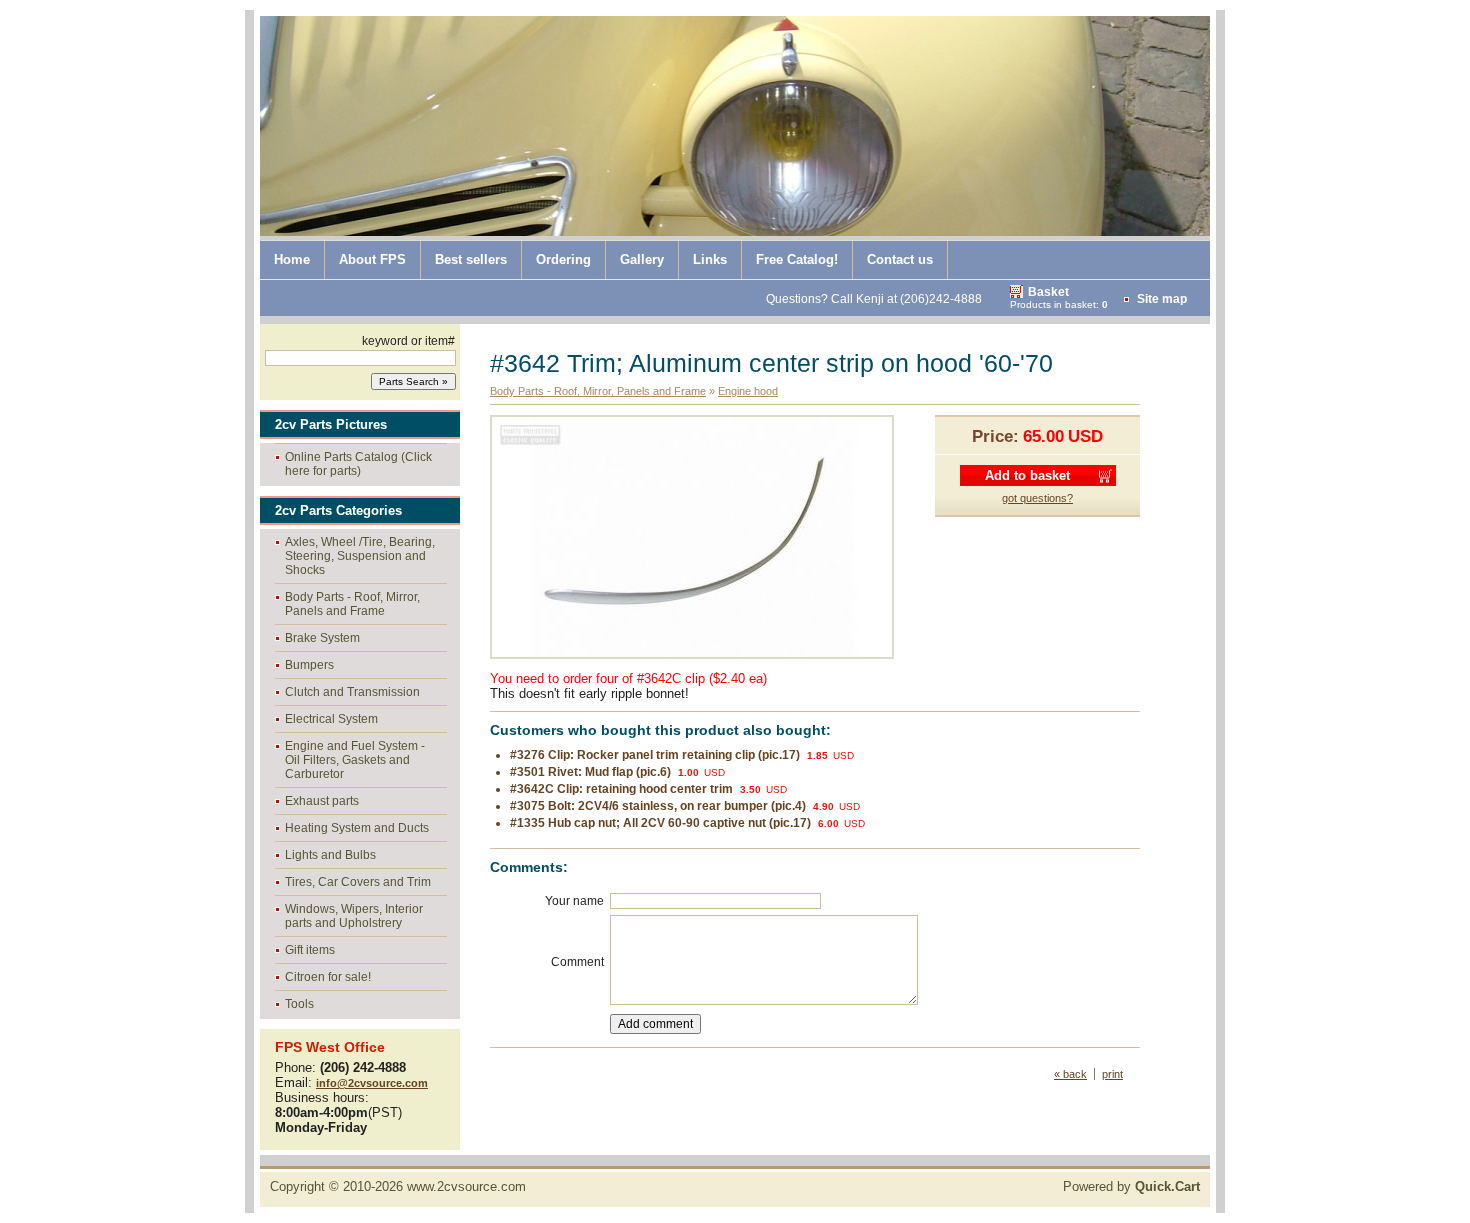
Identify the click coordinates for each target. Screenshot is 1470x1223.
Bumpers (309, 665)
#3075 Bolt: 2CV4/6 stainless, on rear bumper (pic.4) (658, 806)
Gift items (310, 950)
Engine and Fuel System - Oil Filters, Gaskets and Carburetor (355, 760)
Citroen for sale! (328, 977)
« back (1070, 1074)
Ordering (563, 259)
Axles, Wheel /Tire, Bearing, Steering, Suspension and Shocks (360, 556)
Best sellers (471, 259)
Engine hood (748, 391)
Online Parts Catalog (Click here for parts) (358, 464)
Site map (1162, 299)
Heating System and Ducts (357, 828)
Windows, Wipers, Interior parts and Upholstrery (354, 916)
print (1112, 1074)
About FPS (372, 259)
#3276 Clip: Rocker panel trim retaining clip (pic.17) (655, 755)
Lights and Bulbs (330, 855)
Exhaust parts (322, 801)
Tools (299, 1004)
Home (292, 259)
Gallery (642, 259)
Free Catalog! (797, 259)
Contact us (900, 259)
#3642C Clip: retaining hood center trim (621, 789)
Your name (574, 901)
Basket (1048, 292)
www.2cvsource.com (466, 1186)
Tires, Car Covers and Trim (358, 882)
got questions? (1037, 498)
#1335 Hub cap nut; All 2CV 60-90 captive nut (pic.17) (660, 823)
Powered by (1131, 1186)
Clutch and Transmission (352, 692)
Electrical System (331, 719)
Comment (577, 962)
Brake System (322, 638)
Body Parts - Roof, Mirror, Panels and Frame (352, 604)
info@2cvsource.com (372, 1083)
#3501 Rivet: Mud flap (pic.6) (590, 772)
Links (710, 259)
